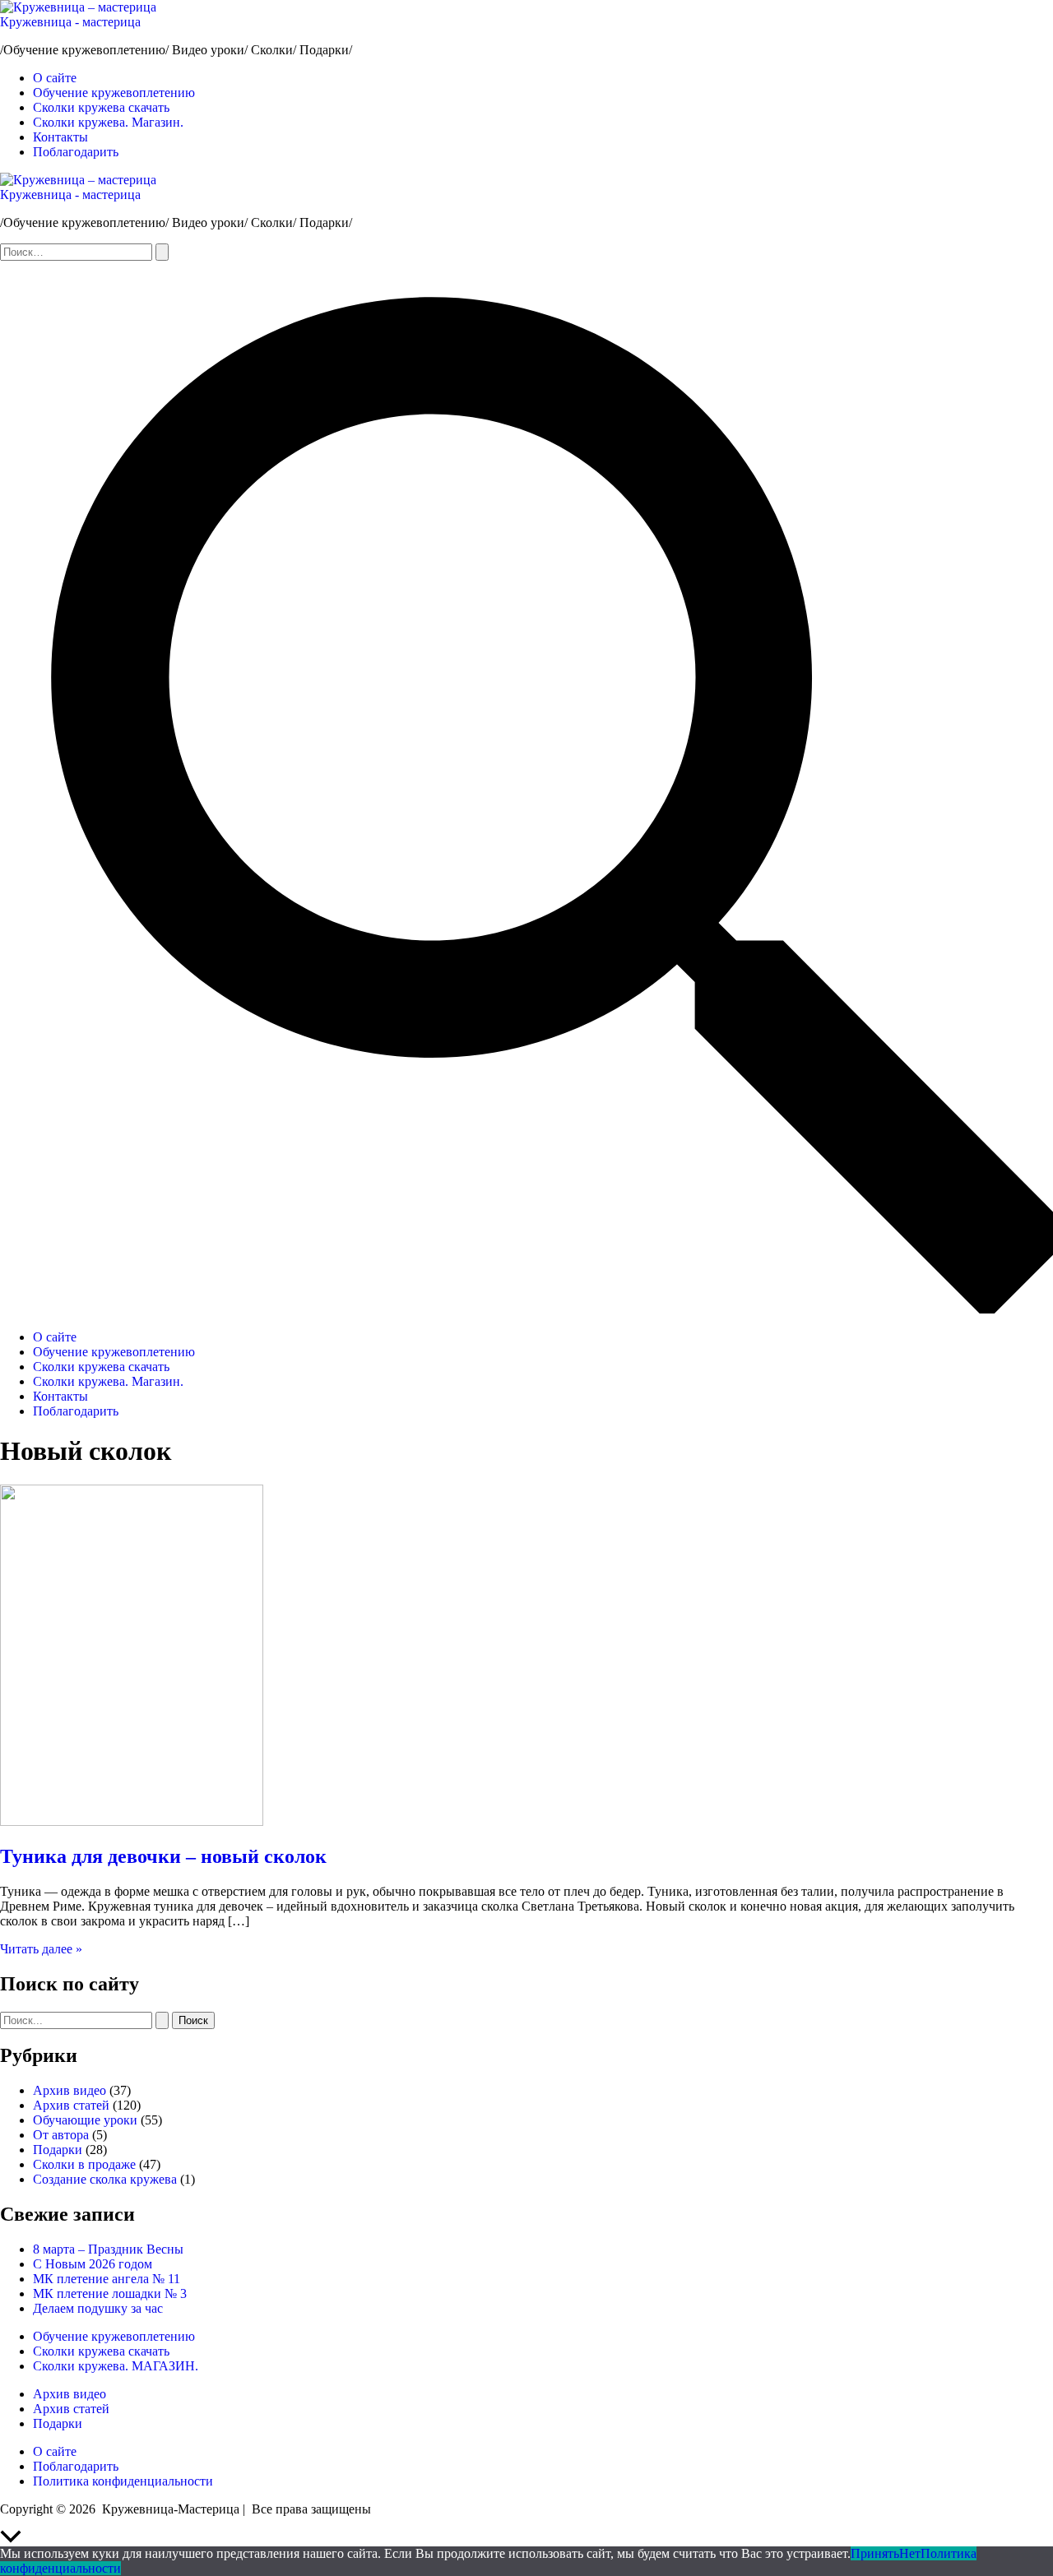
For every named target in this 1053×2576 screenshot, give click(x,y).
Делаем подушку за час (98, 2308)
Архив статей (71, 2105)
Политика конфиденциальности (123, 2481)
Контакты (60, 137)
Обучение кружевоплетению (114, 93)
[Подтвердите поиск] (162, 252)
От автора (61, 2135)
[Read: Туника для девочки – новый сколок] (132, 1821)
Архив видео (70, 2090)
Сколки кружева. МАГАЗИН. (116, 2366)
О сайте (55, 78)
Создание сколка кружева (105, 2179)
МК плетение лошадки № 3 (110, 2293)
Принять (875, 2553)
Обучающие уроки (85, 2120)
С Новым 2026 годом (93, 2264)
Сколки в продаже (84, 2164)
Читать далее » (41, 1949)
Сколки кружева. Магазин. (108, 122)
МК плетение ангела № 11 (107, 2279)
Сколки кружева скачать (101, 107)
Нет (910, 2553)
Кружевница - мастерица (70, 22)
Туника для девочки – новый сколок (163, 1856)
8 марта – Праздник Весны (108, 2249)
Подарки (58, 2150)
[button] (526, 1309)
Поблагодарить (76, 152)
